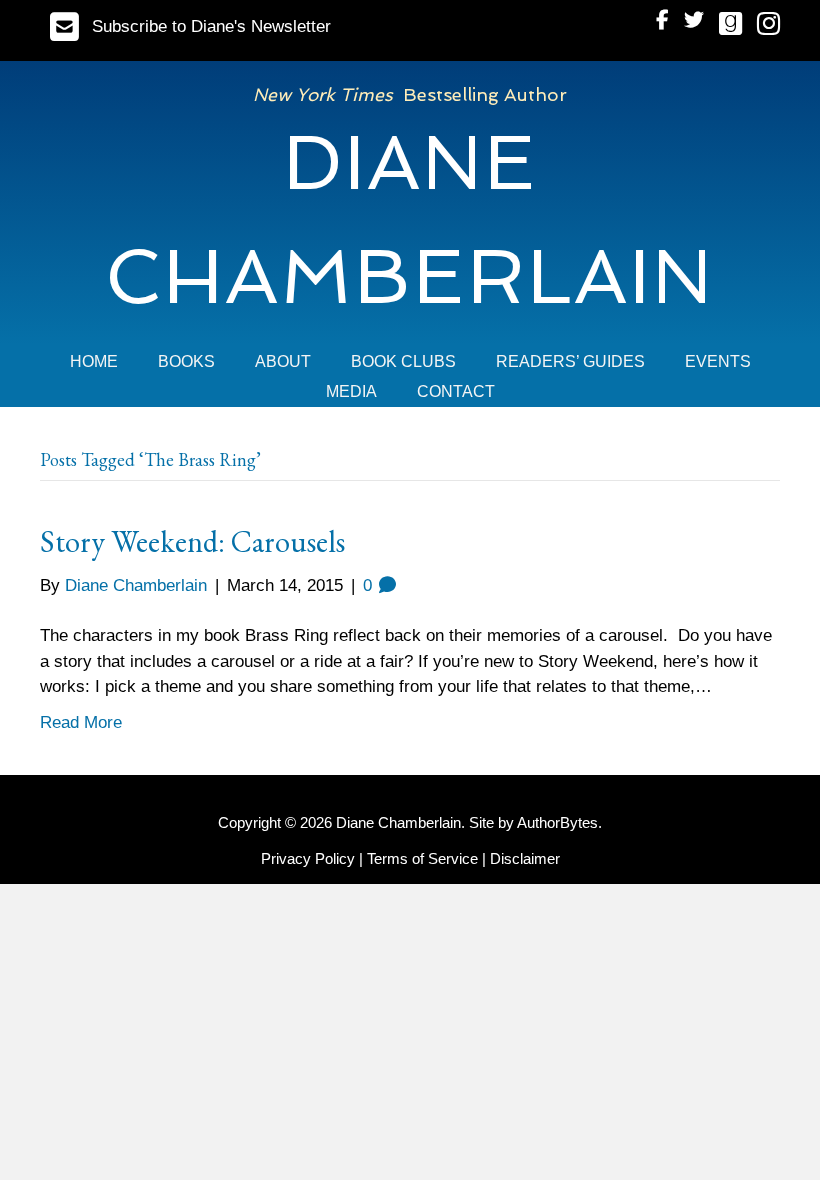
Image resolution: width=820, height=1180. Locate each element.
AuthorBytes (557, 822)
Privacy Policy (308, 858)
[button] (190, 26)
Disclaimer (525, 858)
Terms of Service (422, 858)
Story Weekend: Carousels (192, 541)
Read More (81, 722)
